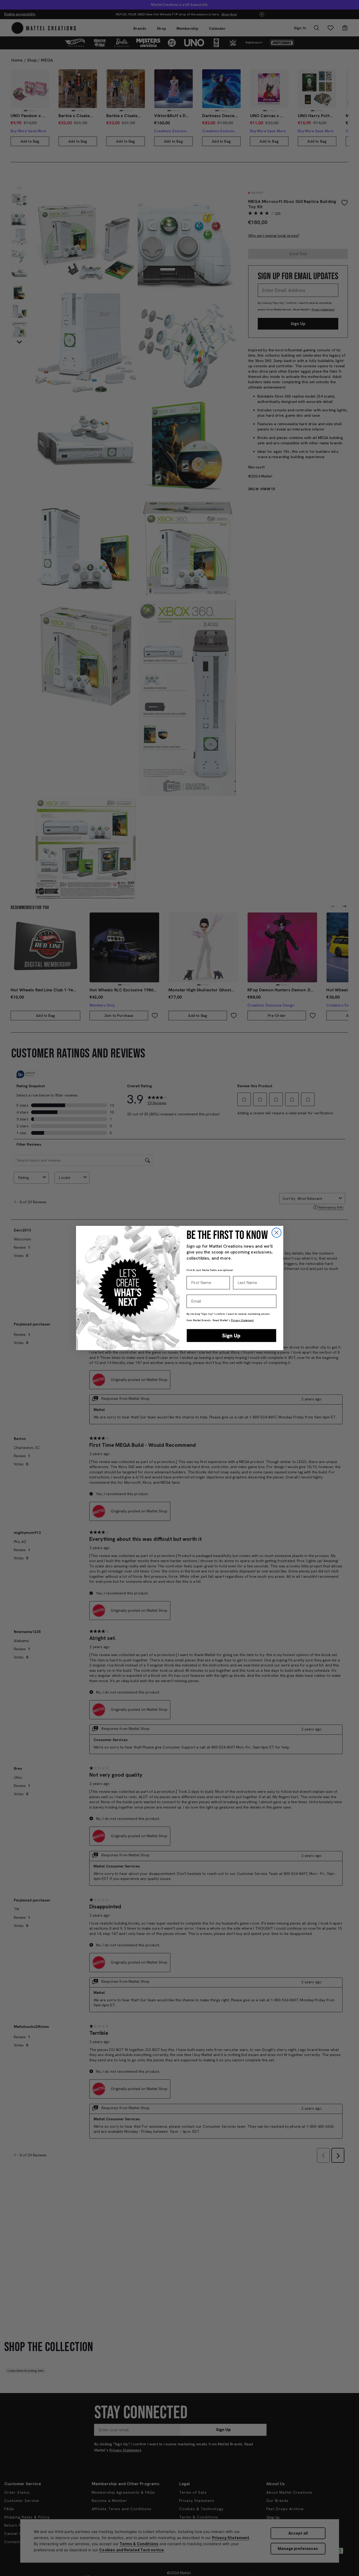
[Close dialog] (276, 1233)
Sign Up (231, 1336)
